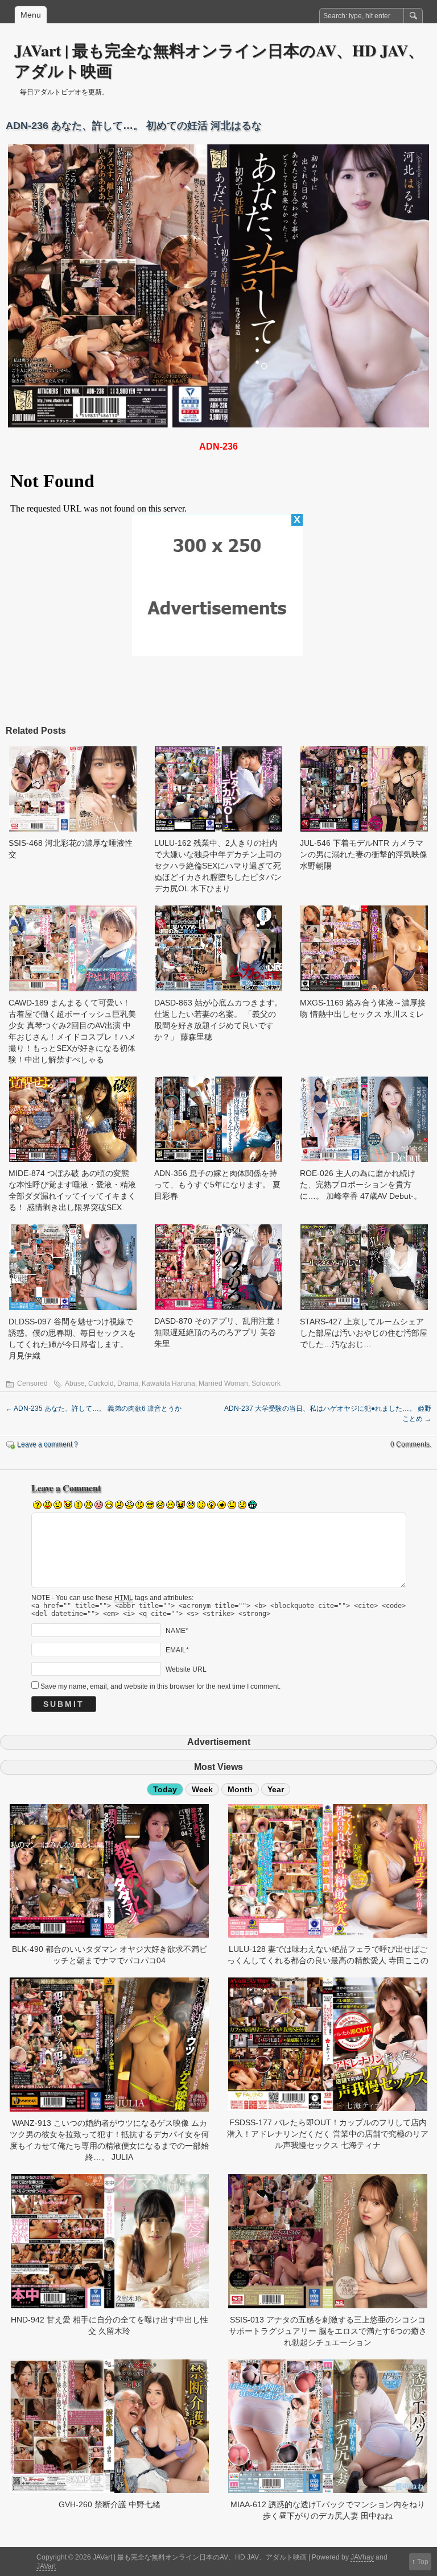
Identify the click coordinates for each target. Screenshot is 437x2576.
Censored (32, 1383)
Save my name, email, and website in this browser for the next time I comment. (160, 1686)
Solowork (266, 1383)
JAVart (46, 2566)
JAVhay (362, 2557)
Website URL (186, 1669)
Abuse (75, 1383)
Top (423, 2562)
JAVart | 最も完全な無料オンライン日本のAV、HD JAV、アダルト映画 (219, 61)
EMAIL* (177, 1650)
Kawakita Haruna (168, 1383)
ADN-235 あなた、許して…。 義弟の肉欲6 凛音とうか (94, 1409)
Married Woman (223, 1383)
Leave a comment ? (48, 1444)
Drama (128, 1383)
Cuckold (101, 1383)
